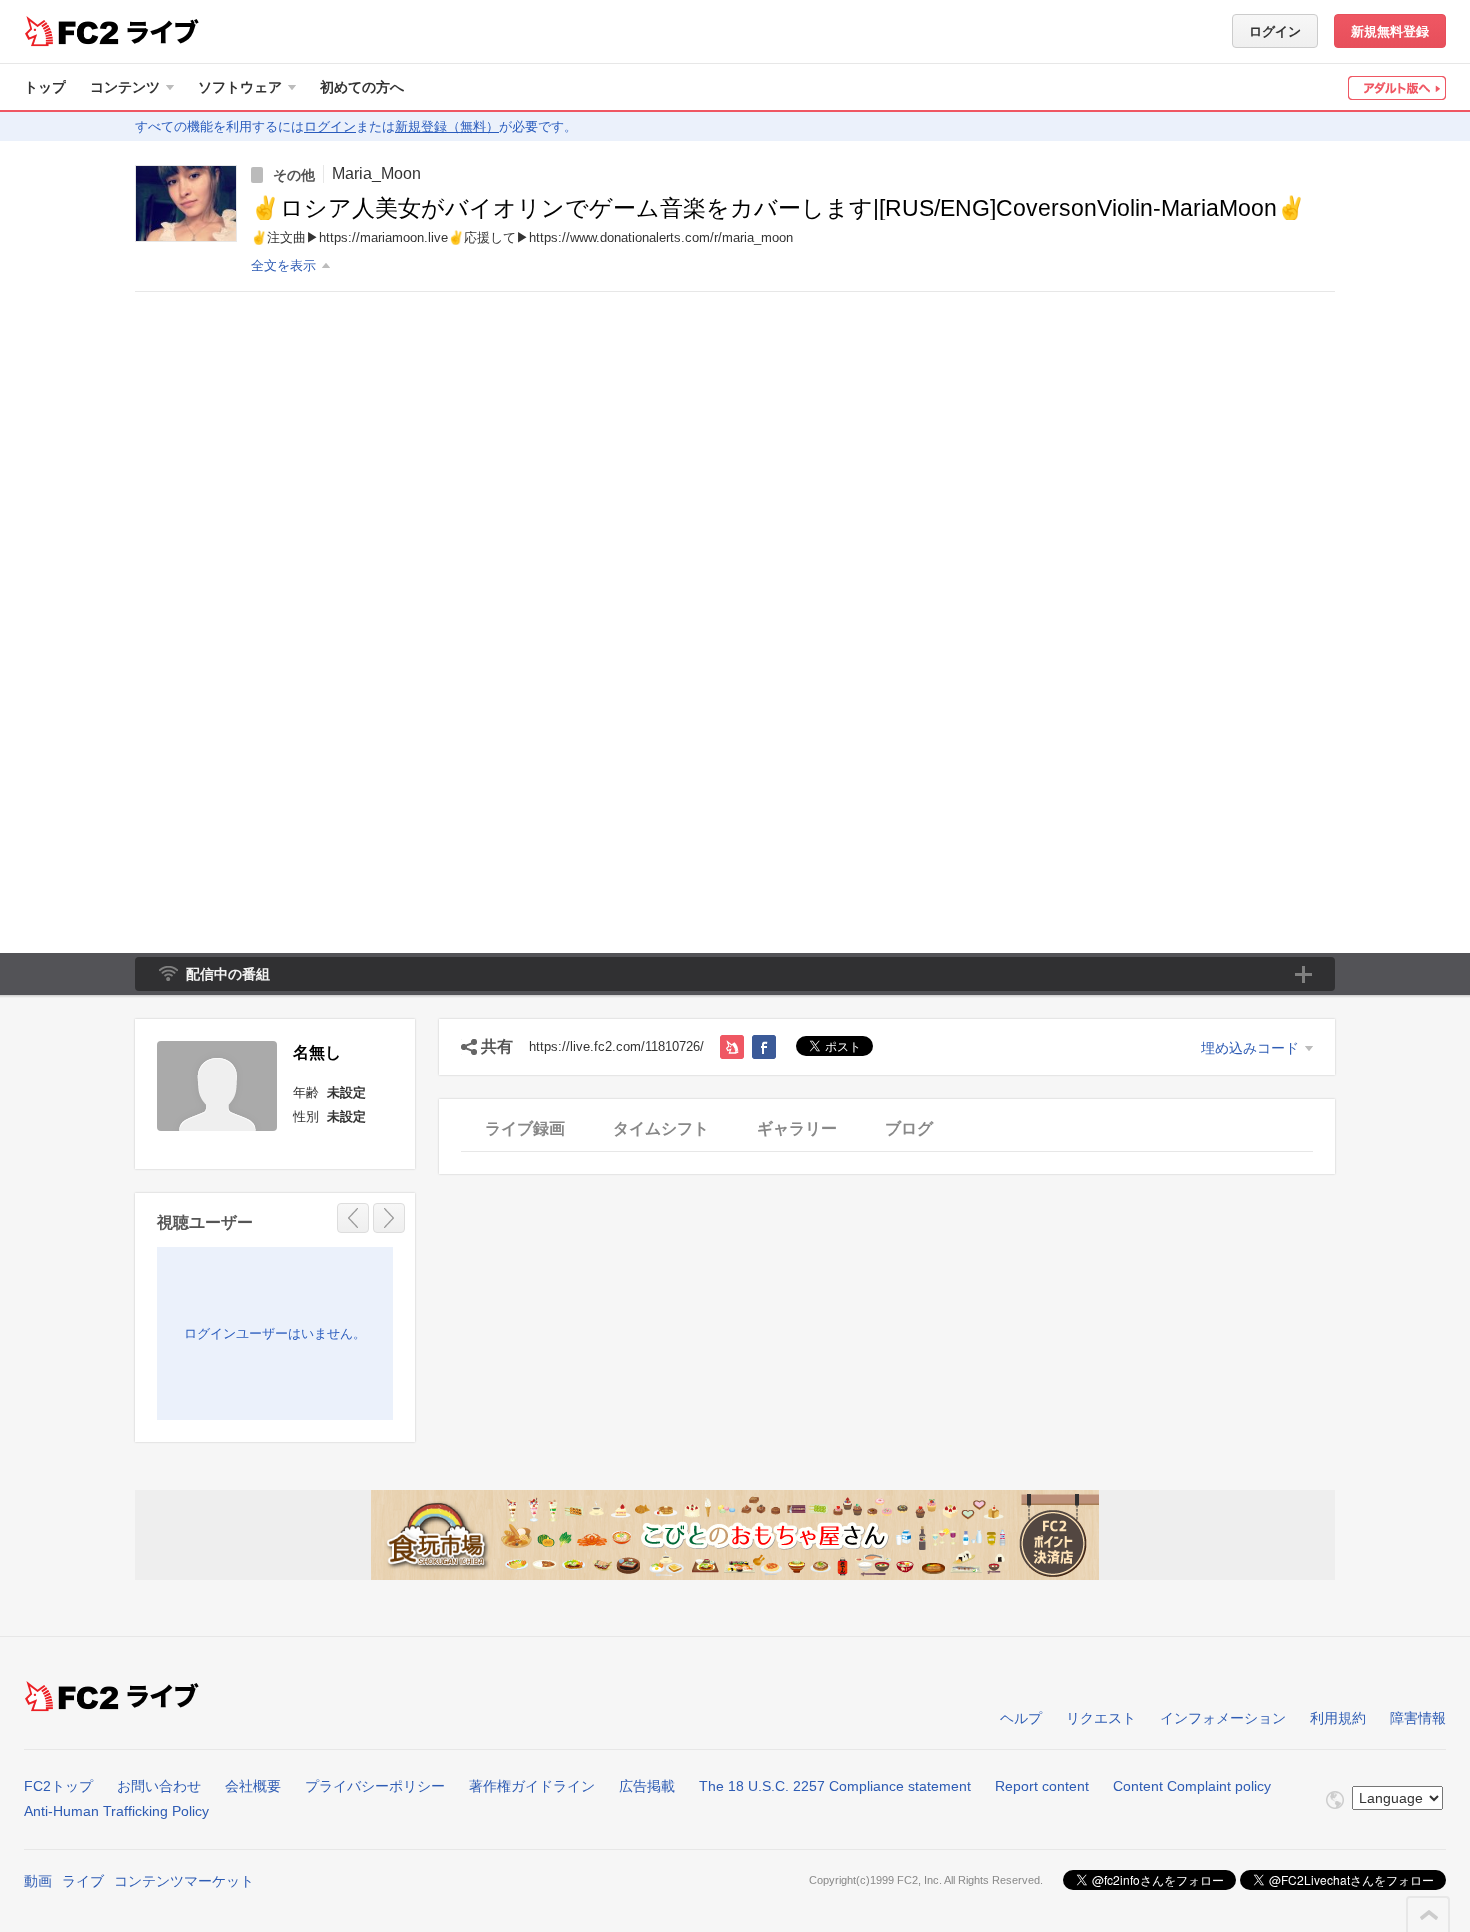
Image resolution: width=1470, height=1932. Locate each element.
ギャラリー (797, 1128)
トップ (45, 87)
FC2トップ (58, 1786)
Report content (1042, 1786)
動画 (38, 1881)
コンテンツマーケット (184, 1881)
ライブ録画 (525, 1128)
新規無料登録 (1390, 31)
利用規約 (1338, 1718)
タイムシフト (661, 1128)
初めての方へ (362, 87)
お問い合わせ (159, 1786)
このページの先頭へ (1429, 1915)
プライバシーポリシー (375, 1786)
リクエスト (1101, 1718)
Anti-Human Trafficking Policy (116, 1811)
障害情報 (1418, 1718)
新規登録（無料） (447, 126)
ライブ (83, 1881)
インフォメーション (1223, 1718)
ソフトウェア (240, 87)
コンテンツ (125, 87)
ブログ (909, 1128)
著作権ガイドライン (532, 1786)
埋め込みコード (1250, 1048)
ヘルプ (1021, 1718)
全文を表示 (283, 265)
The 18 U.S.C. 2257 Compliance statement (835, 1786)
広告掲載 (647, 1786)
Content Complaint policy (1192, 1786)
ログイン (1275, 31)
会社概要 (253, 1786)
